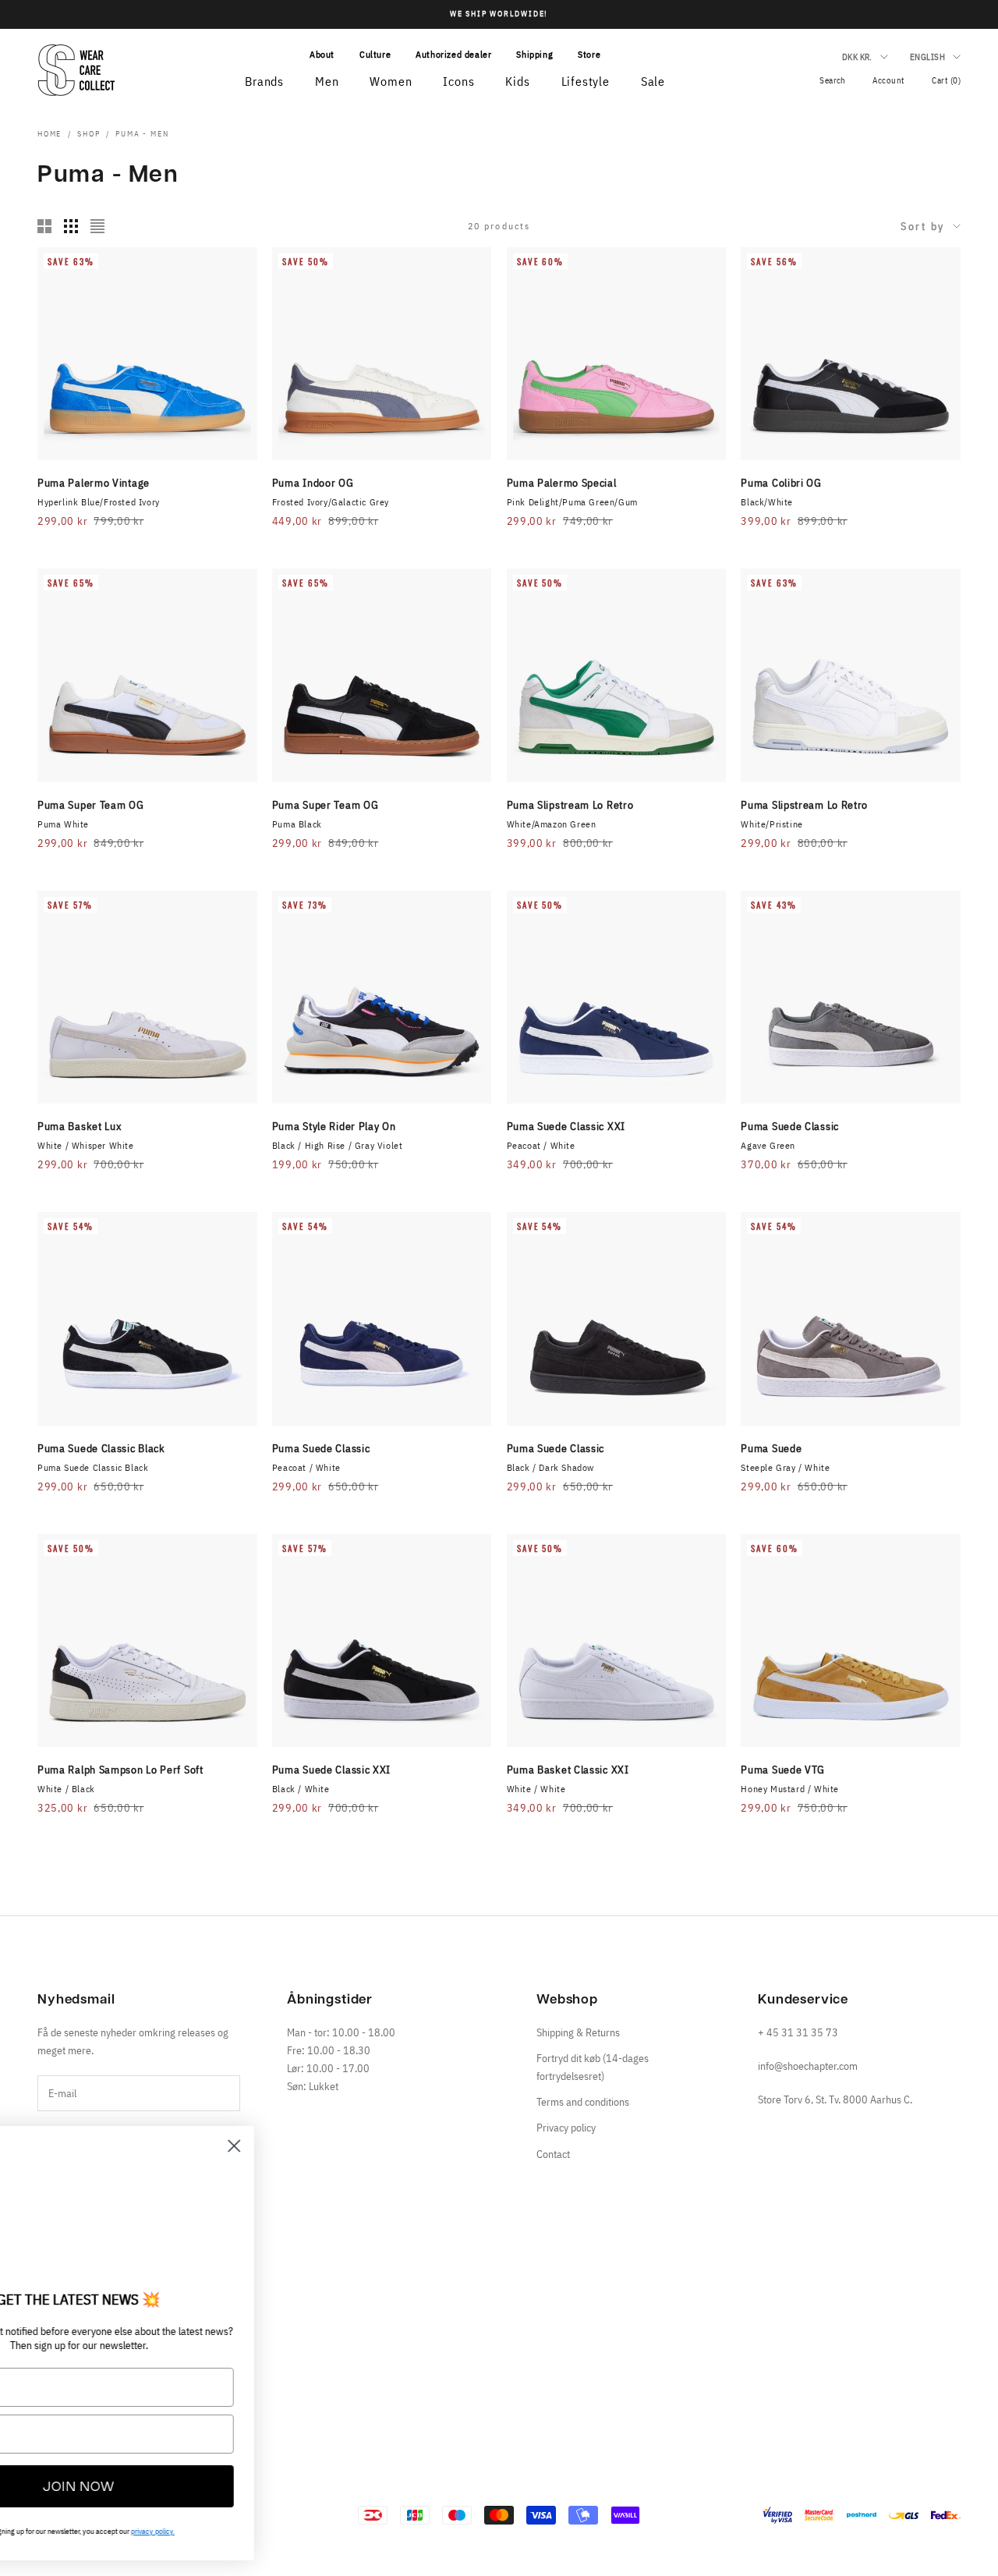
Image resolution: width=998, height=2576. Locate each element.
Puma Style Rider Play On (334, 1126)
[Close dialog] (347, 2146)
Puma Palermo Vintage (94, 483)
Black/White (767, 502)
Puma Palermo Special (562, 483)
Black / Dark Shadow (550, 1467)
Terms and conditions (583, 2102)
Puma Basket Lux (80, 1126)
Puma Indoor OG (313, 483)
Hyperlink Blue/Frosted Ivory (99, 502)
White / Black (66, 1789)
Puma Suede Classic (790, 1126)
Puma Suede (771, 1448)
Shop (88, 134)
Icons (458, 81)
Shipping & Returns (578, 2032)
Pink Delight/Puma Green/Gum (572, 502)
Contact (553, 2154)
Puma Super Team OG (91, 805)
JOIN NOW (191, 2486)
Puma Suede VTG (783, 1770)
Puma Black (297, 824)
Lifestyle (586, 81)
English (927, 57)
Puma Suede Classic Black (101, 1448)
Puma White (63, 824)
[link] (191, 2212)
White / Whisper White (86, 1145)
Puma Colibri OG (781, 483)
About (322, 54)
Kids (517, 81)
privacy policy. (265, 2531)
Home (50, 134)
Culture (375, 54)
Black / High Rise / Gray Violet (338, 1145)
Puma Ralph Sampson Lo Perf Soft (120, 1770)
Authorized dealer (453, 54)
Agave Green (768, 1145)
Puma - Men (142, 134)
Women (391, 81)
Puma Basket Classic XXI (568, 1770)
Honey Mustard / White (790, 1789)
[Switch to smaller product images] (71, 226)
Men (327, 81)
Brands (264, 81)
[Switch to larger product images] (44, 226)
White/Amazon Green (552, 824)
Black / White (301, 1789)
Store (589, 54)
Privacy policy (566, 2128)
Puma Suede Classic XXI (566, 1126)
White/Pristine (772, 824)
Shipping (534, 54)
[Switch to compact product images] (97, 226)
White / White (536, 1789)
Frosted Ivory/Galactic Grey (331, 502)
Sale (653, 81)
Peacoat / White (541, 1145)
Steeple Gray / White (785, 1467)
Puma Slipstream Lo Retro (570, 805)
